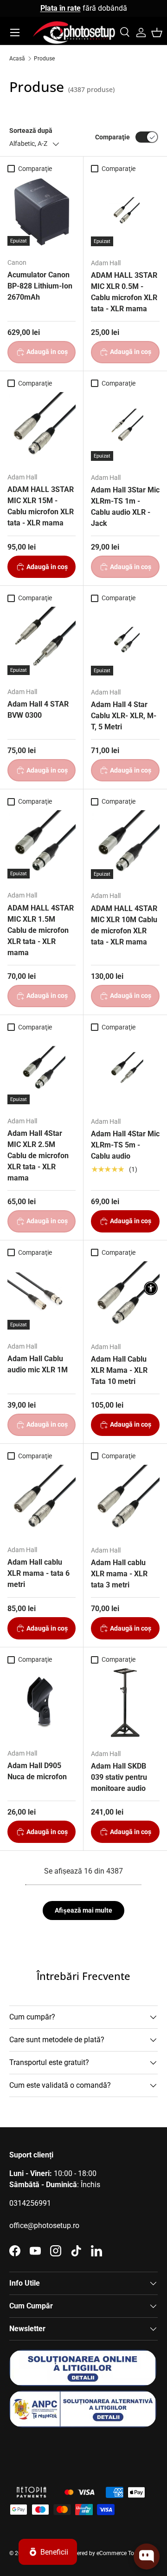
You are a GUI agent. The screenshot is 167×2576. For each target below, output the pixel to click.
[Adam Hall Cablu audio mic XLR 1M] (42, 1295)
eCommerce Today (120, 2553)
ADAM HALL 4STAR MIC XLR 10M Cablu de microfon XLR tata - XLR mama (124, 925)
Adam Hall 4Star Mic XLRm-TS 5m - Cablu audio (125, 1145)
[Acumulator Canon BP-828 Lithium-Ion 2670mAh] (42, 212)
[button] (157, 33)
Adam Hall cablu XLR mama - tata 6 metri (39, 1573)
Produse (44, 59)
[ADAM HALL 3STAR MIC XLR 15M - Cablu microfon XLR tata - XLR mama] (42, 426)
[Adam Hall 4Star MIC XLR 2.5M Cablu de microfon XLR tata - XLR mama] (42, 1070)
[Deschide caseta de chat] (147, 2556)
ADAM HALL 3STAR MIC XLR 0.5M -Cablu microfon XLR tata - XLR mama (124, 292)
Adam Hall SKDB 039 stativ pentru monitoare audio (119, 1777)
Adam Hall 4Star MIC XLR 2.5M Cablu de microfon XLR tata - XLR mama (38, 1156)
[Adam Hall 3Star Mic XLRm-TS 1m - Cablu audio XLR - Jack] (125, 426)
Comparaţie (112, 137)
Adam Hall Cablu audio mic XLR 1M (38, 1364)
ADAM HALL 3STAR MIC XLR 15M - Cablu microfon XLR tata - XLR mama (41, 506)
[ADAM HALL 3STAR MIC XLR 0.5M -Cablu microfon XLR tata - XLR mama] (125, 212)
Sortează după (31, 131)
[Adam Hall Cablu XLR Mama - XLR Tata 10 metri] (125, 1296)
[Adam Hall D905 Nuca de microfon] (42, 1702)
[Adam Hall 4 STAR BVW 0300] (42, 641)
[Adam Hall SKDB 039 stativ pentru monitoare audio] (125, 1703)
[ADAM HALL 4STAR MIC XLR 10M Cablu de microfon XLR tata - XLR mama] (125, 845)
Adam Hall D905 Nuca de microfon (37, 1771)
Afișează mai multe (83, 1910)
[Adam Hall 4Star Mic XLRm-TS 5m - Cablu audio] (125, 1070)
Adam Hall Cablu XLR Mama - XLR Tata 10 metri (119, 1370)
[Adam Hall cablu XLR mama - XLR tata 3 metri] (125, 1499)
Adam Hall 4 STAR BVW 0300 (38, 710)
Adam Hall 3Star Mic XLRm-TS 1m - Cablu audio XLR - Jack (125, 507)
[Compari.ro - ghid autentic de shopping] (56, 2451)
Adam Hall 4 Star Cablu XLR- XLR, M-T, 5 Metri (124, 716)
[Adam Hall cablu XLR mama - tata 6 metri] (42, 1499)
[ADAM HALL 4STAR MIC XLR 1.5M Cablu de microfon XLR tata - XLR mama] (42, 844)
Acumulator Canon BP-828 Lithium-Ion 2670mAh (40, 286)
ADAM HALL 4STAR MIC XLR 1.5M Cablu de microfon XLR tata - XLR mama (41, 930)
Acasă (17, 59)
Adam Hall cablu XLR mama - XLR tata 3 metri (119, 1574)
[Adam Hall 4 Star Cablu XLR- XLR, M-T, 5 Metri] (125, 641)
